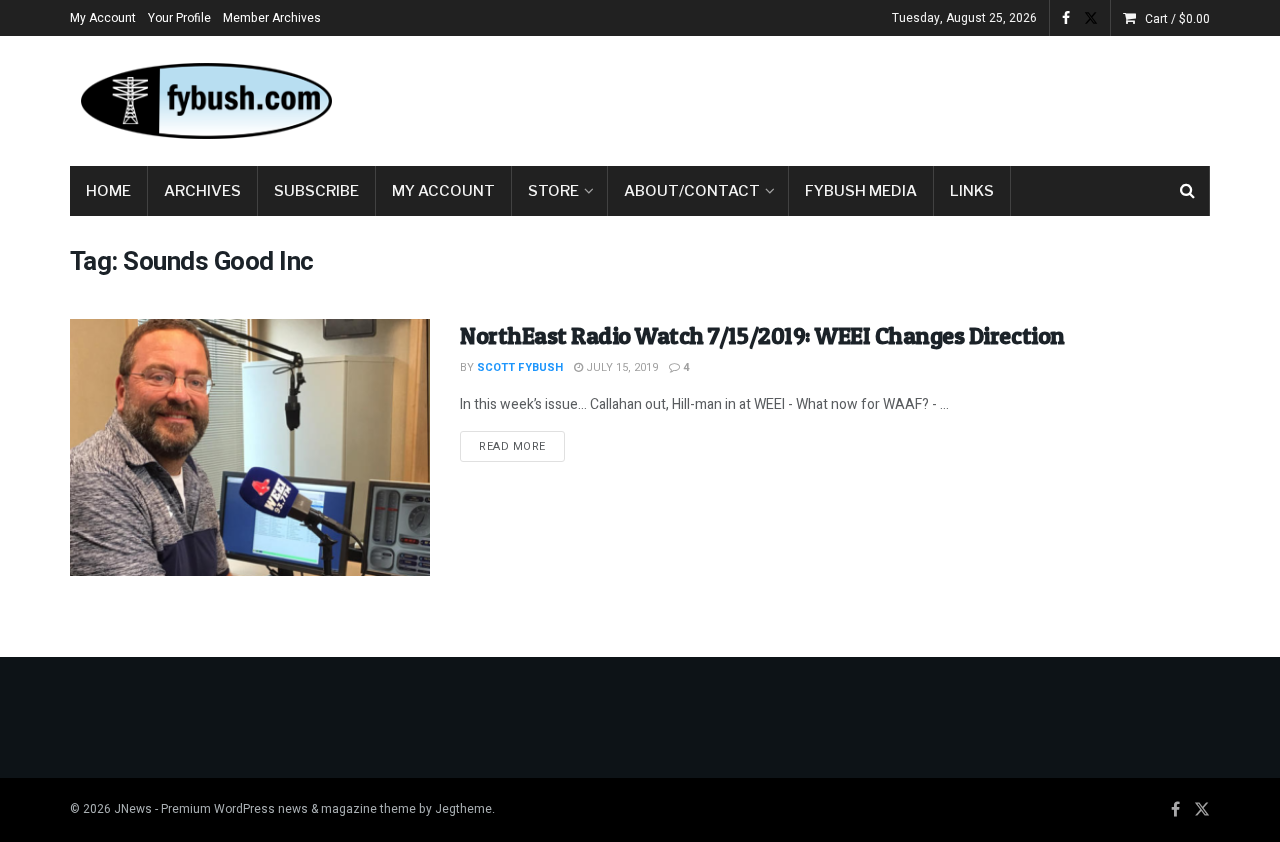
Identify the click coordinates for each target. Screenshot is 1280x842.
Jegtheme (463, 809)
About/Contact (692, 191)
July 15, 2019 (620, 367)
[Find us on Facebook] (1066, 18)
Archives (202, 191)
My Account (103, 18)
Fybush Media (861, 191)
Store (553, 191)
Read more (522, 446)
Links (972, 191)
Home (108, 191)
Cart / (1177, 19)
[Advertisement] (846, 97)
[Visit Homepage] (205, 101)
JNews (133, 809)
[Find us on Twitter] (1091, 18)
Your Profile (179, 18)
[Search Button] (1187, 191)
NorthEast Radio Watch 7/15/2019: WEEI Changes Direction (762, 335)
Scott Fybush (520, 367)
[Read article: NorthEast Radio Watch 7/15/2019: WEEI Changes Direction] (250, 447)
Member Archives (272, 18)
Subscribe (316, 191)
